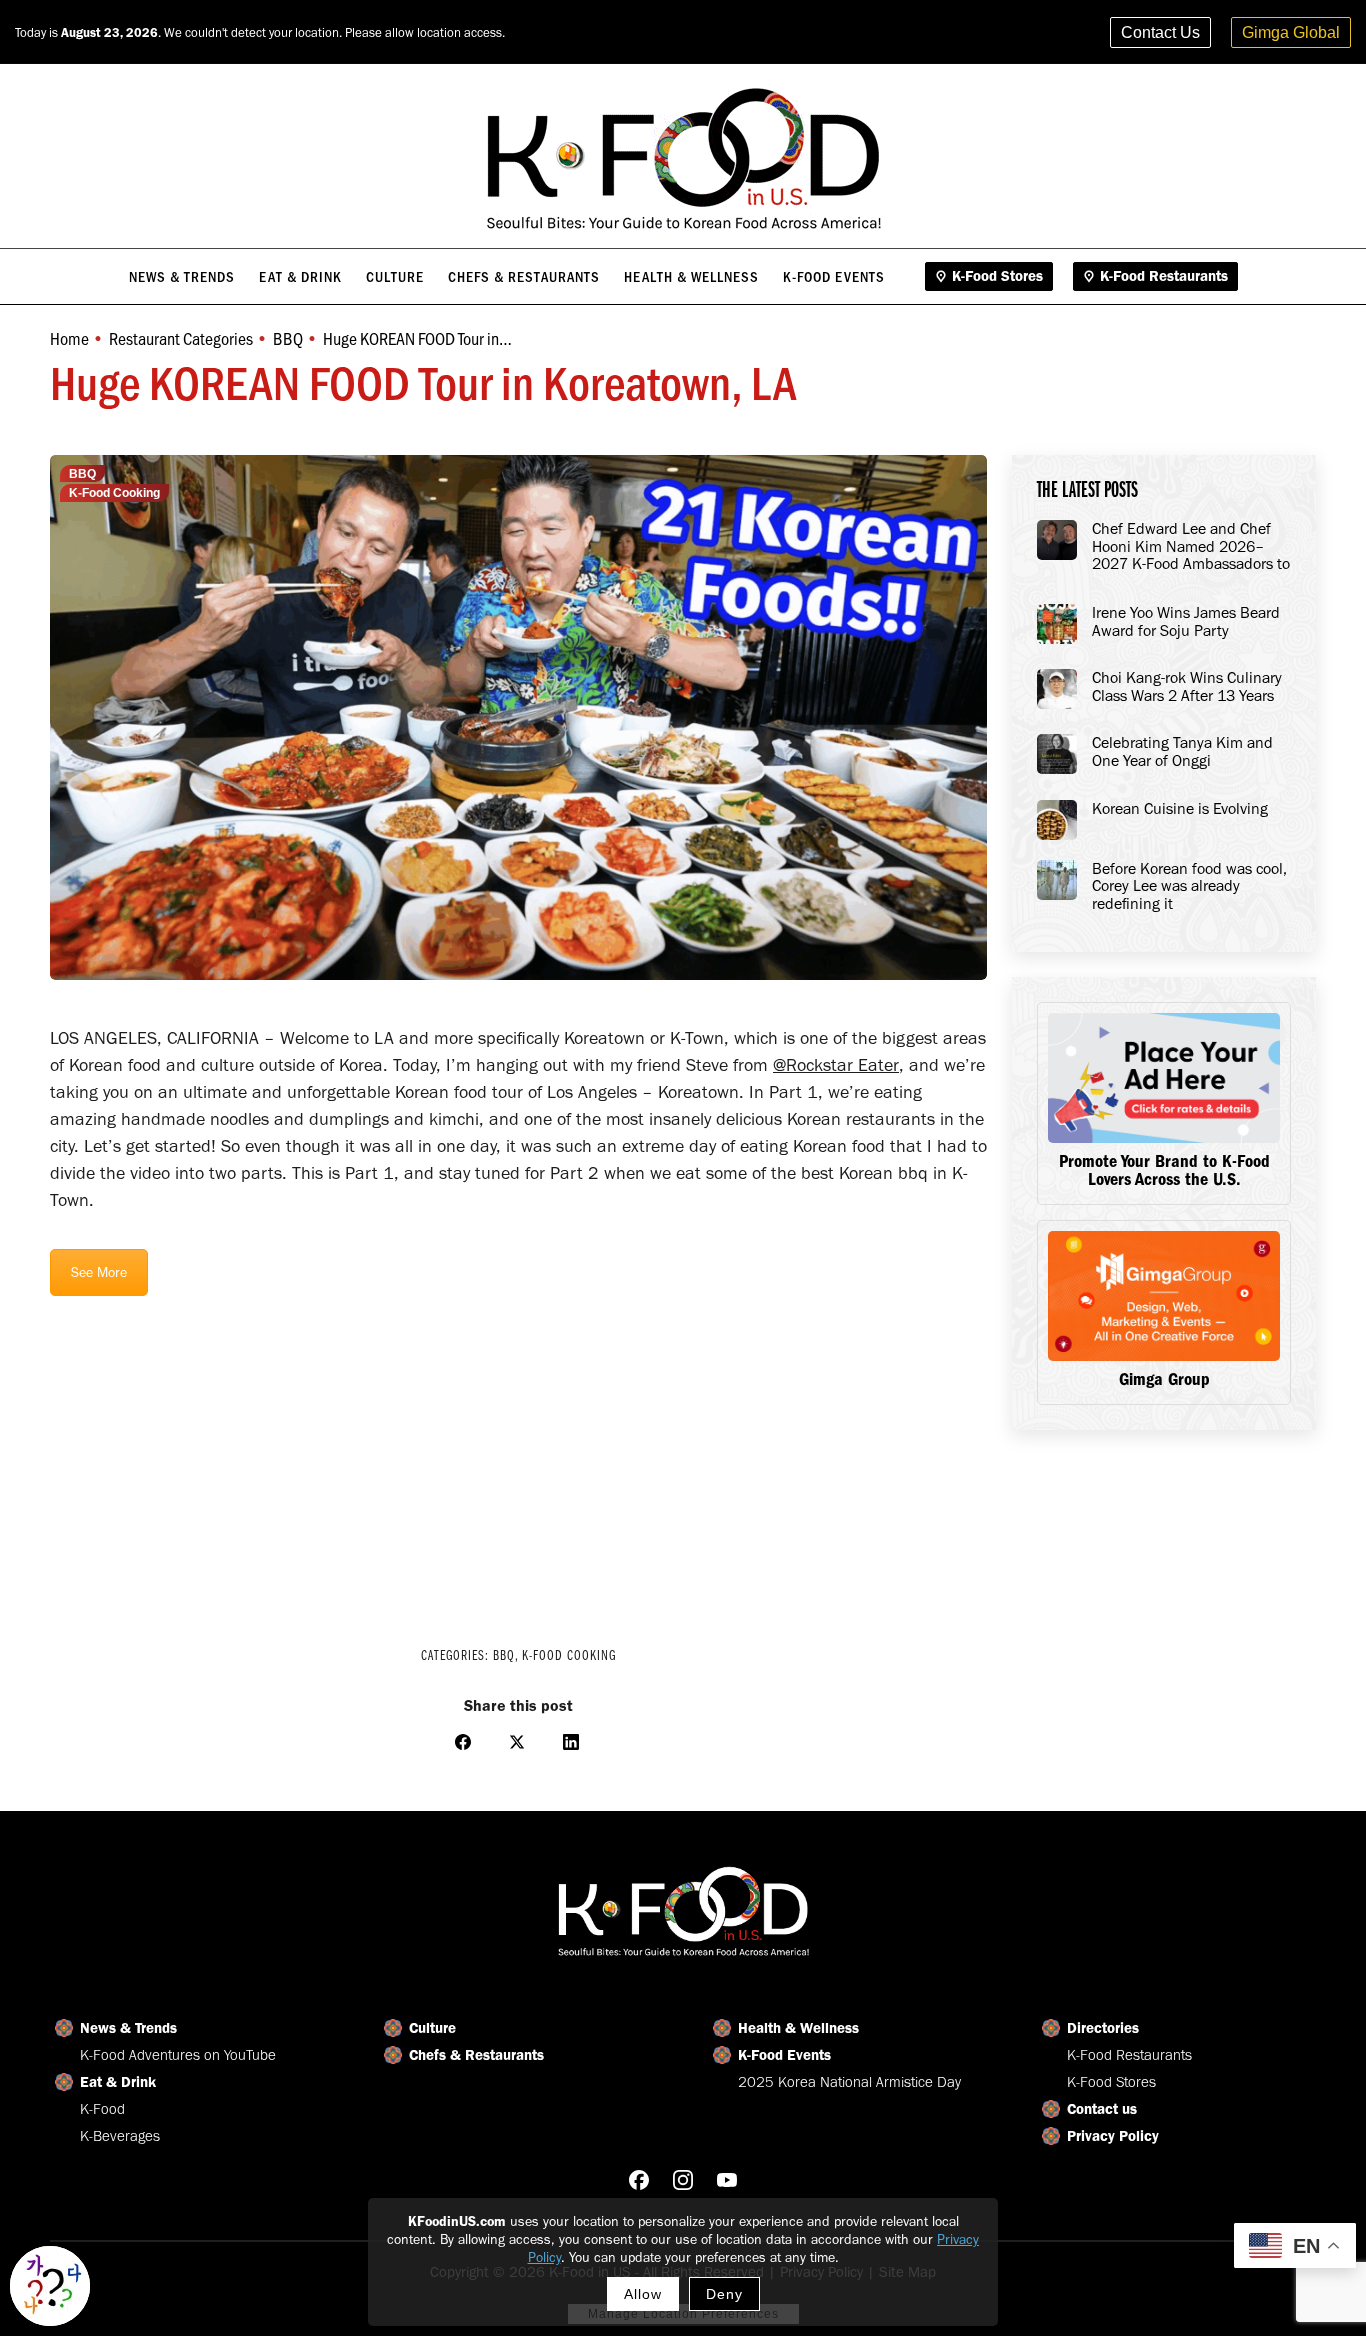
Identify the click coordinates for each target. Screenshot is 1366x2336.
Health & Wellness (798, 2028)
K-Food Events (784, 2055)
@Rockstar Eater (836, 1065)
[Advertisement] (518, 1458)
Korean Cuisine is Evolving (1180, 809)
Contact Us (1160, 32)
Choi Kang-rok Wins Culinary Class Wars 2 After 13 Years (1187, 686)
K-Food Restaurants (1129, 2055)
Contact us (1102, 2109)
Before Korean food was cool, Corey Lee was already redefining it (1189, 886)
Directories (1103, 2028)
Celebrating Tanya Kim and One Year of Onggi (1182, 751)
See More (99, 1272)
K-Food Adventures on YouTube (178, 2055)
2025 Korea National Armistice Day (849, 2082)
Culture (432, 2028)
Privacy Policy (1113, 2136)
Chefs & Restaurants (476, 2055)
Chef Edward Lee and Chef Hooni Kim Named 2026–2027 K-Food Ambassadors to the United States (1191, 547)
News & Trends (128, 2028)
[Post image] (1057, 540)
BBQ (82, 474)
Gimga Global (1291, 32)
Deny (724, 2294)
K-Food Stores (1111, 2082)
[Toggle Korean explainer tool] (50, 2286)
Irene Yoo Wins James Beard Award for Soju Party (1186, 621)
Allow (643, 2294)
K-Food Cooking (114, 493)
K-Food (102, 2109)
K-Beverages (120, 2136)
